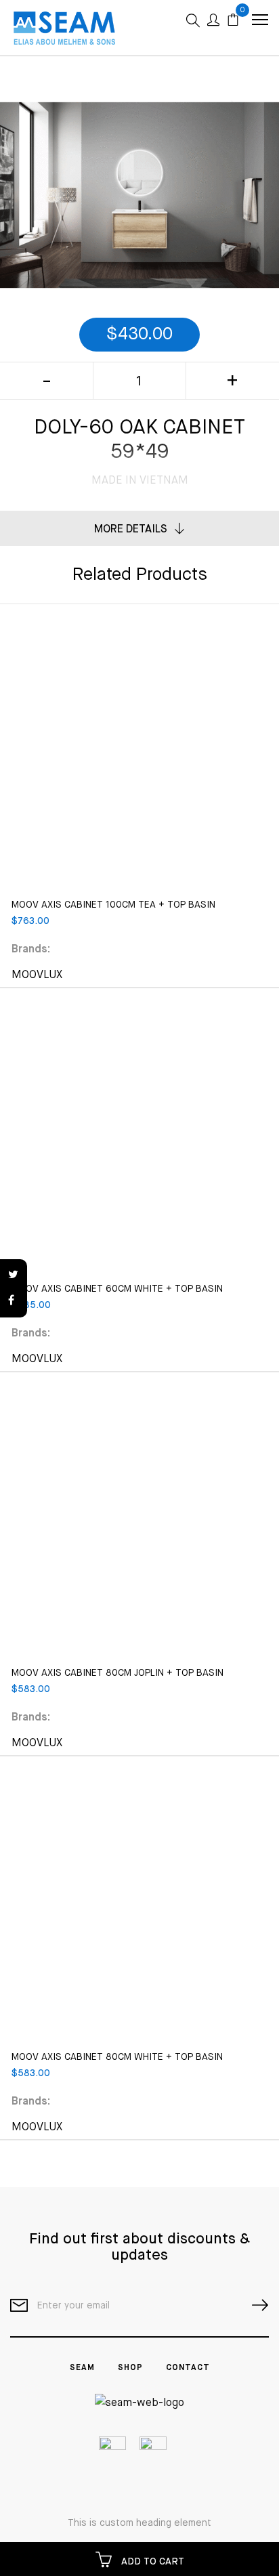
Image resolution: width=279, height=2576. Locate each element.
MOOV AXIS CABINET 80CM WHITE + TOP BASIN (117, 2057)
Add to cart (151, 2562)
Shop (130, 2368)
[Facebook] (14, 1301)
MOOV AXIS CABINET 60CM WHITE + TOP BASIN (117, 1289)
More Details (131, 530)
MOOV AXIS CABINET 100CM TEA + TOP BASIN (113, 905)
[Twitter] (14, 1275)
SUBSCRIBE (255, 2305)
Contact (188, 2368)
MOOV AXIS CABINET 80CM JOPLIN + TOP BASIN (117, 1673)
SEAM (82, 2368)
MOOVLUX (37, 975)
